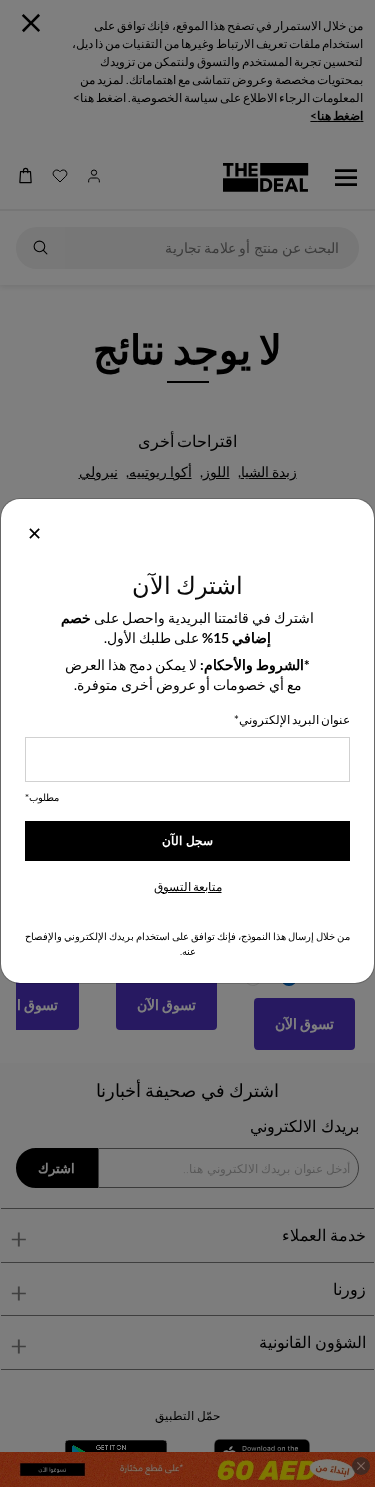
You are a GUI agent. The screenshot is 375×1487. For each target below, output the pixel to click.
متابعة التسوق (188, 886)
